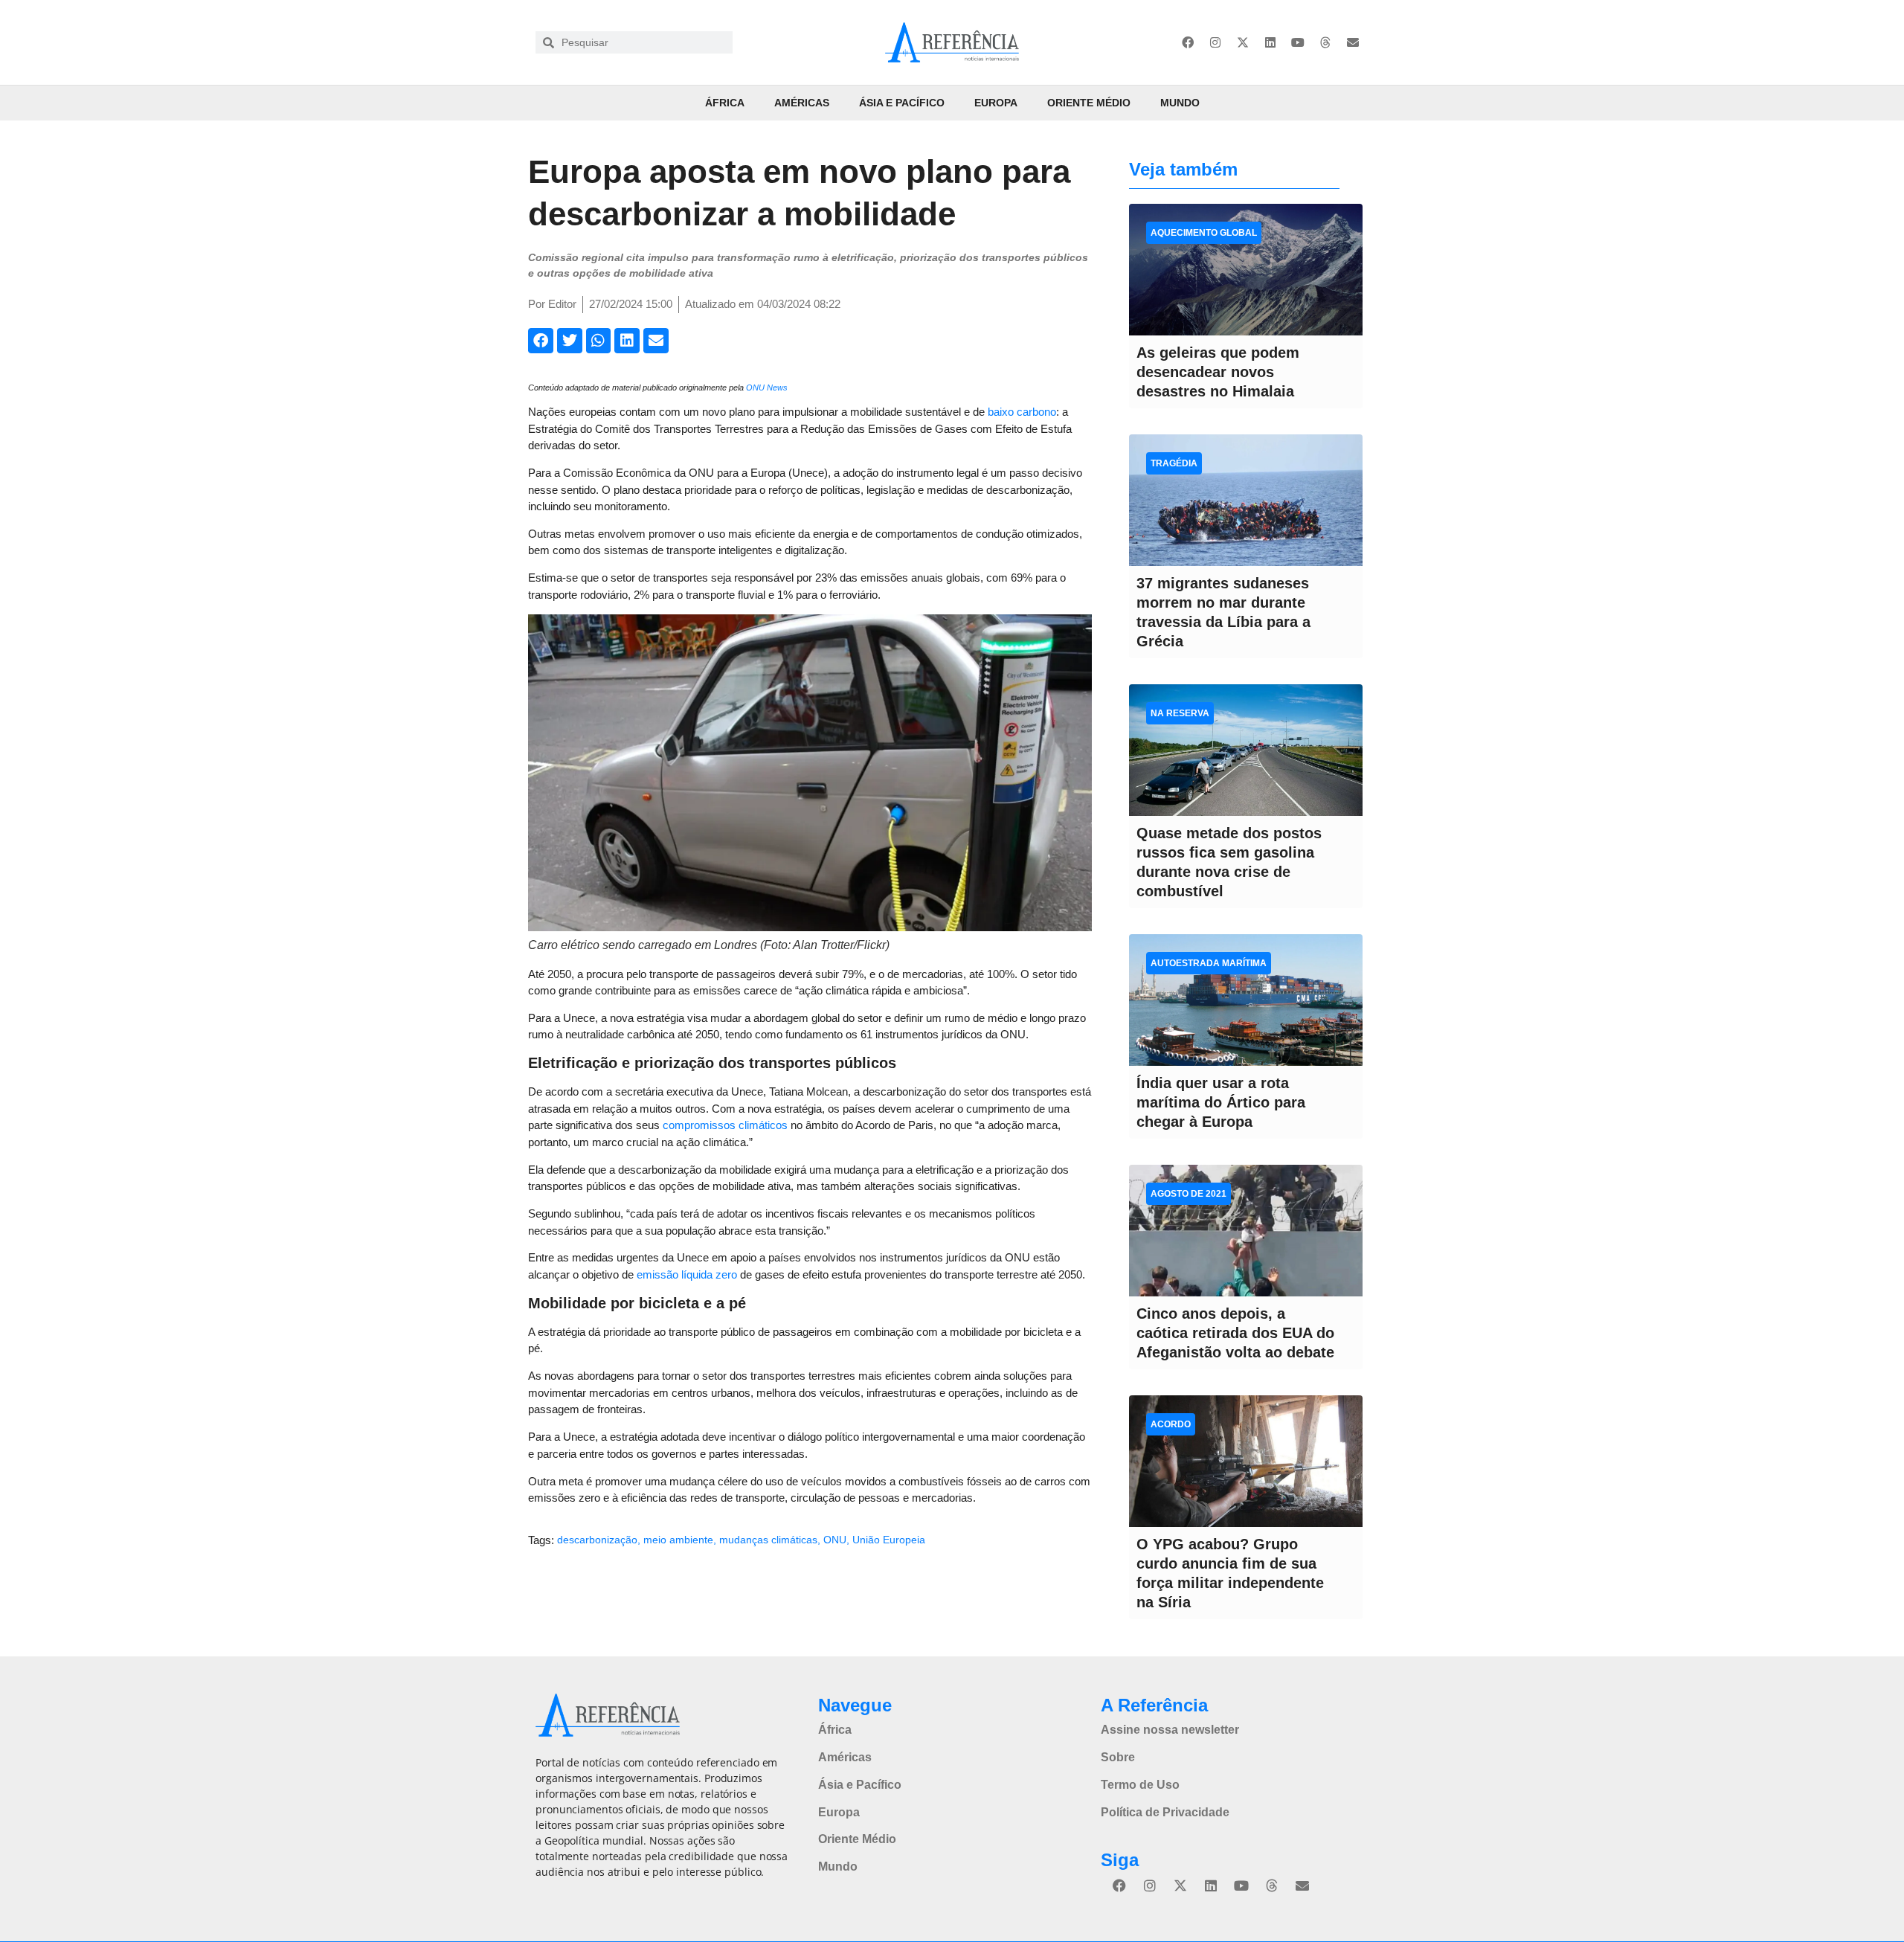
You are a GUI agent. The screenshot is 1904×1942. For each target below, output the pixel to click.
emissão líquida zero (687, 1274)
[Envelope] (1353, 42)
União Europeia (889, 1540)
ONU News (767, 388)
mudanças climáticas (768, 1540)
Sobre (1118, 1757)
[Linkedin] (1270, 42)
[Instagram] (1215, 42)
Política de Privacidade (1165, 1812)
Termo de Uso (1140, 1785)
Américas (802, 103)
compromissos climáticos (725, 1125)
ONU (835, 1540)
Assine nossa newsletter (1170, 1730)
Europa (996, 103)
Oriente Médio (1089, 103)
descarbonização (597, 1540)
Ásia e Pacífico (902, 103)
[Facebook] (1188, 42)
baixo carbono (1022, 412)
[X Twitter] (1243, 42)
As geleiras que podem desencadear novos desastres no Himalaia (1218, 372)
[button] (541, 341)
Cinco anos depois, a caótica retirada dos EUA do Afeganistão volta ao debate (1235, 1333)
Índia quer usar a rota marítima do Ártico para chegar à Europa (1221, 1102)
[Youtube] (1298, 42)
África (725, 103)
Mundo (1180, 103)
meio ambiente (678, 1540)
